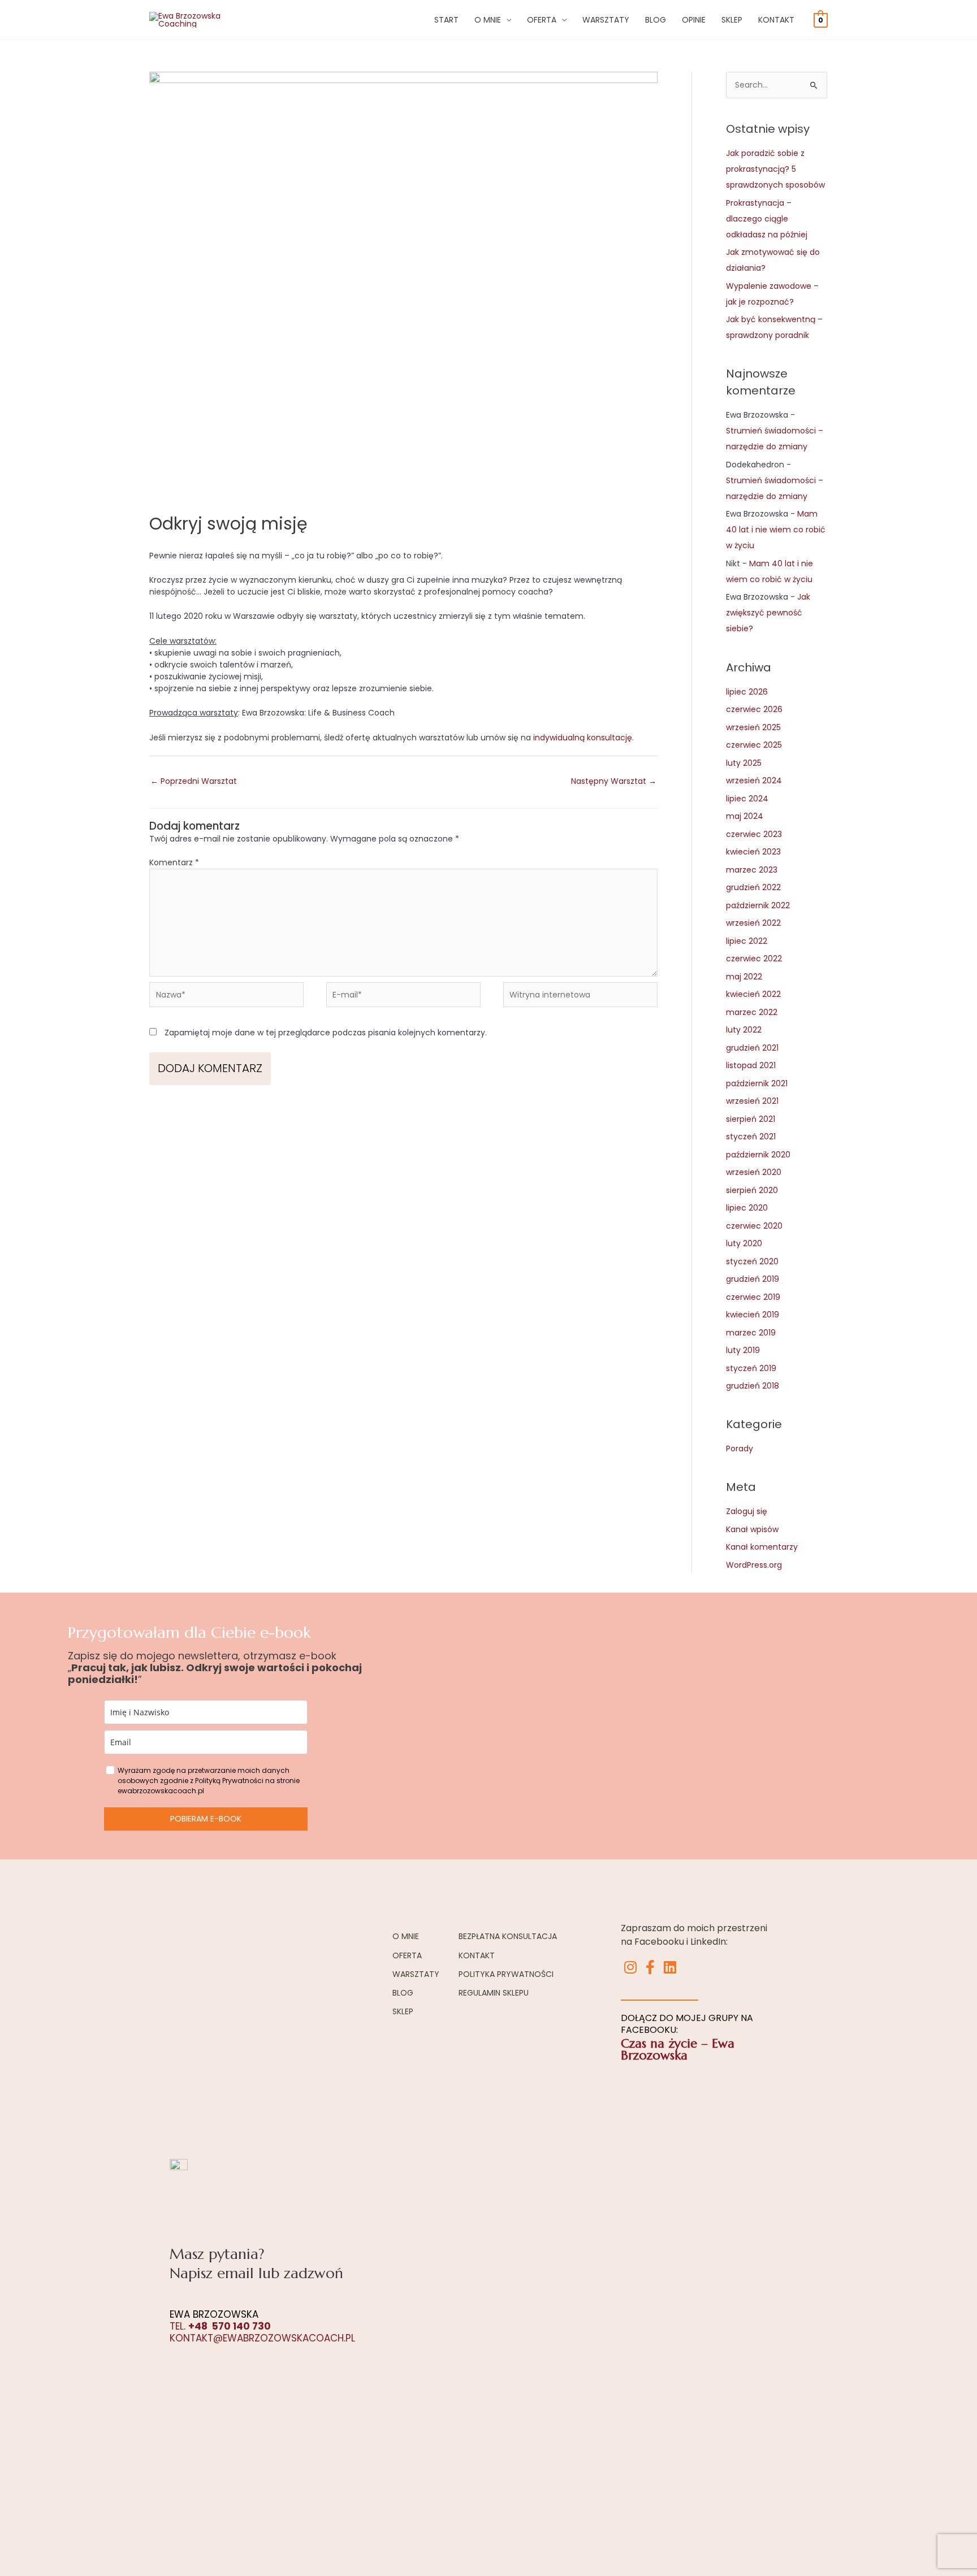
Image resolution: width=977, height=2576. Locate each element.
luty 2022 (744, 1030)
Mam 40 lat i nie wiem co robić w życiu (776, 530)
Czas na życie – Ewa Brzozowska (678, 2049)
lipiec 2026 (747, 692)
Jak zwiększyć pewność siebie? (768, 613)
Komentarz (174, 862)
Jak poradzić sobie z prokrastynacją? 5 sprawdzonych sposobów (775, 169)
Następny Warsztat (614, 781)
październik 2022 (758, 905)
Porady (740, 1449)
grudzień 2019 (753, 1279)
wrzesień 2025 (753, 727)
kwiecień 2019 (753, 1315)
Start (446, 20)
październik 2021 (757, 1083)
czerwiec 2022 (754, 959)
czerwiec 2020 (754, 1226)
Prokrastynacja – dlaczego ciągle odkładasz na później (767, 219)
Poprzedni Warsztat (194, 781)
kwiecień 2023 (753, 852)
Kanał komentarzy (762, 1547)
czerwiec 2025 (754, 745)
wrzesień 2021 (752, 1101)
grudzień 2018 (753, 1386)
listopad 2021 (751, 1065)
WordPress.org (754, 1565)
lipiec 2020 (747, 1208)
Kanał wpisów (752, 1529)
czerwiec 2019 (753, 1297)
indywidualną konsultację (583, 738)
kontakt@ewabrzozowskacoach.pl (262, 2338)
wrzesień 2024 (754, 780)
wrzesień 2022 (753, 923)
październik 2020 (758, 1155)
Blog (656, 20)
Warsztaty (606, 20)
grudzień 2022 (753, 887)
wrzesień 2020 (754, 1172)
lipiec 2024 (747, 799)
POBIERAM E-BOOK (206, 1819)
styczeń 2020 (752, 1261)
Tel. (220, 2326)
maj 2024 (745, 816)
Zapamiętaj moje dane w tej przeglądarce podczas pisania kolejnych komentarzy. (326, 1033)
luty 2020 (744, 1243)
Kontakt (776, 20)
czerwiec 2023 (754, 834)
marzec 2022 (752, 1012)
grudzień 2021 (752, 1048)
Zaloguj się (747, 1511)
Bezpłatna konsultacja (508, 1936)
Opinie (694, 20)
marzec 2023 (752, 870)
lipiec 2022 (747, 941)
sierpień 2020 (752, 1190)
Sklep (732, 20)
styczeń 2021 (751, 1137)
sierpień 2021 (751, 1119)
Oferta (542, 20)
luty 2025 (744, 763)
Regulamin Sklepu (494, 1993)
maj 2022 (744, 977)
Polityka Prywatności (506, 1974)
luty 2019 (743, 1350)
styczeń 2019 (751, 1368)
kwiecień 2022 (753, 994)
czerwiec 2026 (754, 709)
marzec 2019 (751, 1333)
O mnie (488, 20)
